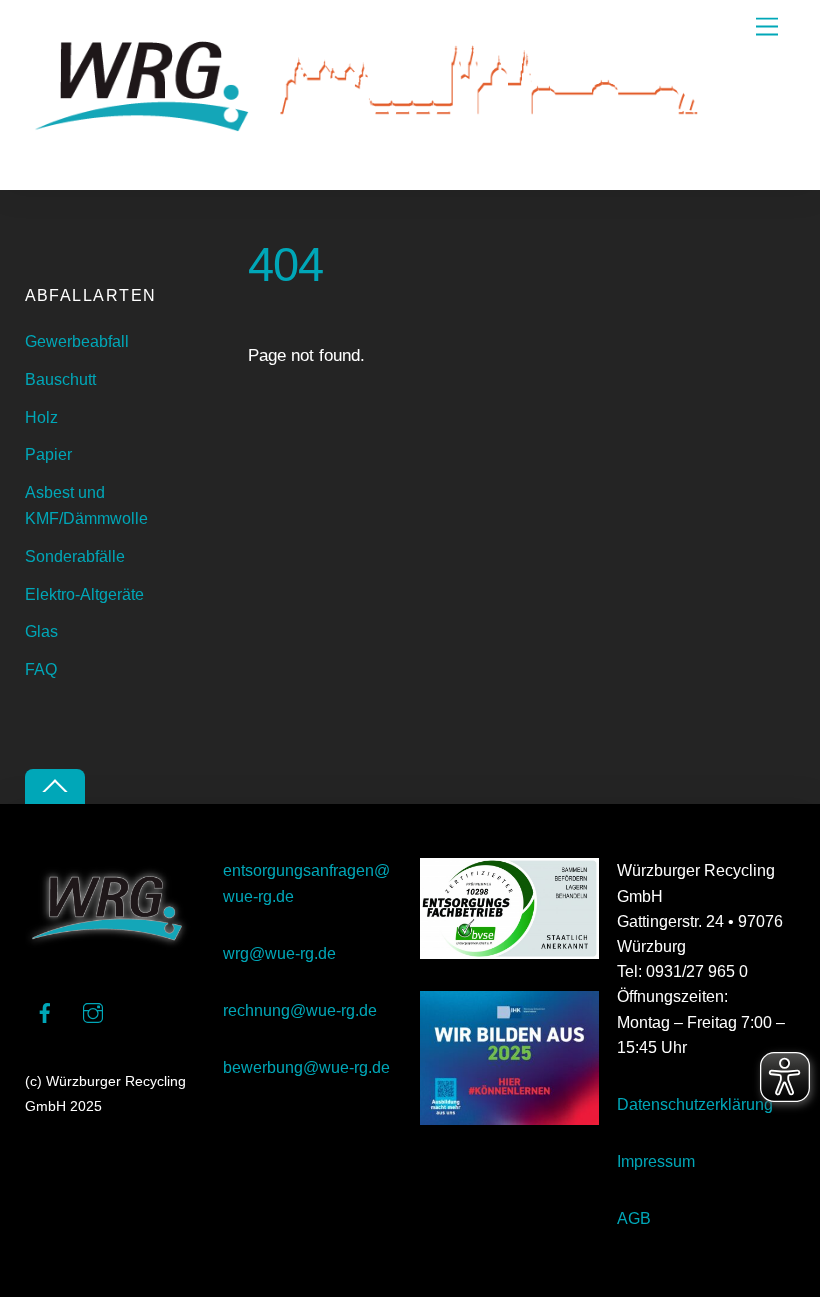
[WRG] (375, 164)
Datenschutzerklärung (695, 1104)
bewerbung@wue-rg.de (306, 1067)
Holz (41, 417)
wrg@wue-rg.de (279, 953)
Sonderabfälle (75, 556)
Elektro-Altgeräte (84, 594)
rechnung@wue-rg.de (300, 1010)
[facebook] (45, 1011)
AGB (634, 1218)
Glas (41, 631)
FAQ (41, 669)
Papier (48, 454)
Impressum (656, 1161)
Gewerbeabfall (77, 341)
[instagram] (93, 1011)
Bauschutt (60, 379)
